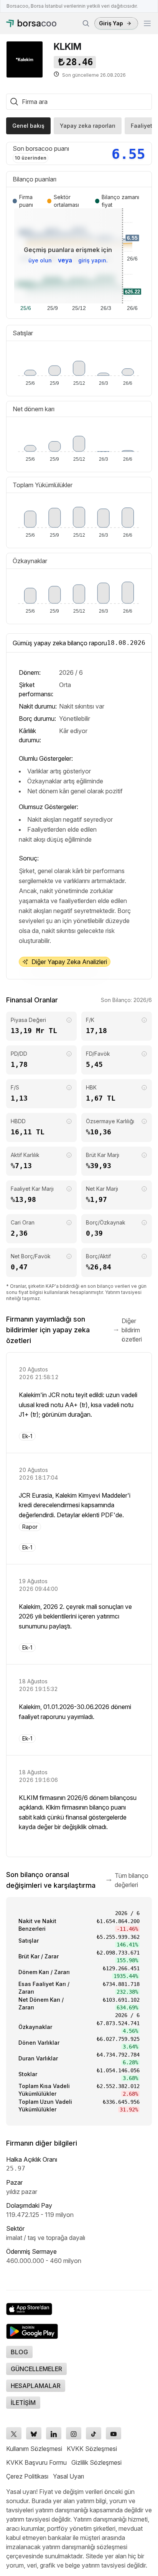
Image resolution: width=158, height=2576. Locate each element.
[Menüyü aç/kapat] (147, 23)
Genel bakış (28, 126)
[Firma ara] (86, 23)
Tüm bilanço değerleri (132, 1880)
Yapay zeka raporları (88, 126)
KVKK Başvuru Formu (36, 2462)
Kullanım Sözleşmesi (34, 2449)
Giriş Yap (111, 23)
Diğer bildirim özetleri (132, 1330)
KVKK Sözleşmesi (92, 2449)
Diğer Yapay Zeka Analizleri (69, 962)
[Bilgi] (69, 1020)
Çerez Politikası (27, 2476)
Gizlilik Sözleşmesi (96, 2462)
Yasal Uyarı (68, 2476)
